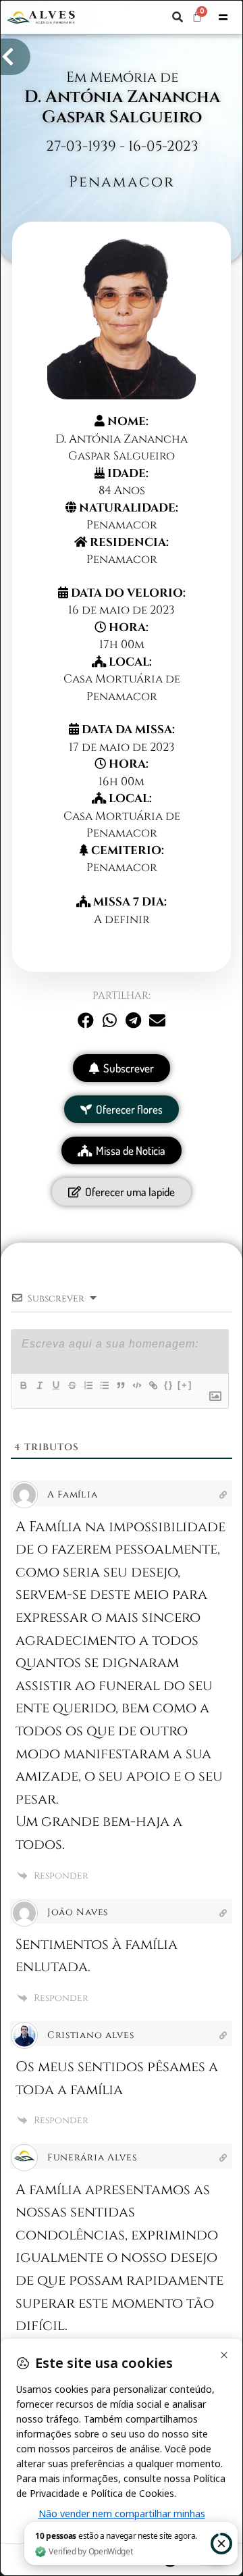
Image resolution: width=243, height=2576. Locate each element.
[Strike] (72, 1385)
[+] (185, 1385)
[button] (178, 17)
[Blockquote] (120, 1385)
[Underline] (55, 1385)
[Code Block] (136, 1385)
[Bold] (23, 1385)
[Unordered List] (104, 1385)
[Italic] (39, 1385)
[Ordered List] (88, 1385)
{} (169, 1385)
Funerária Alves (92, 2157)
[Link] (153, 1385)
